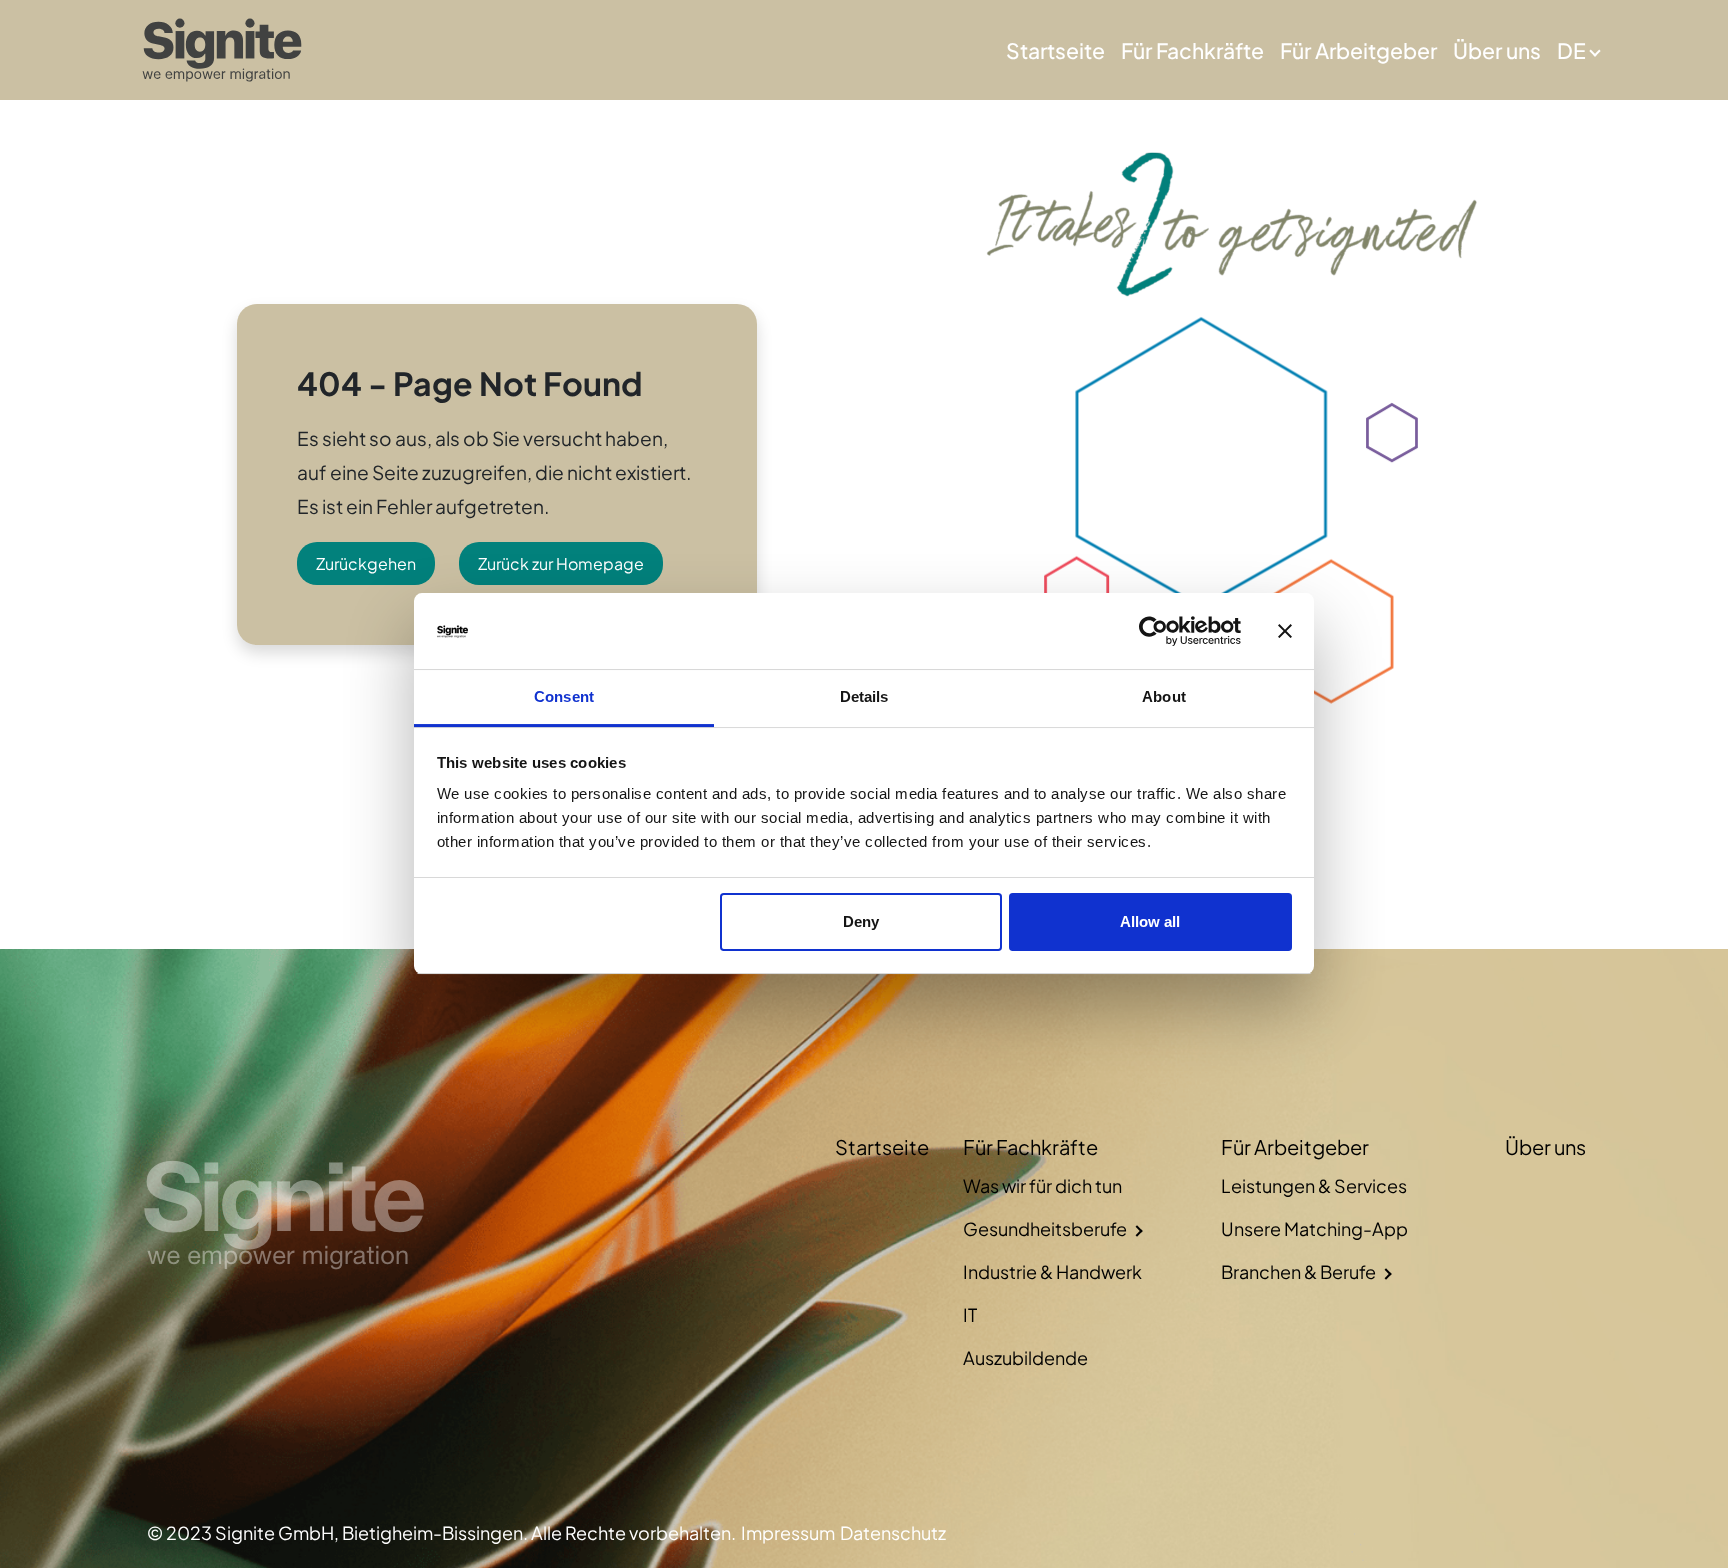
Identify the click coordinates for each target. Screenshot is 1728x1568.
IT (970, 1314)
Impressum (788, 1532)
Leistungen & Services (1314, 1185)
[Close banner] (1285, 632)
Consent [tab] (564, 697)
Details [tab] (864, 697)
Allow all (1150, 921)
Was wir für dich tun (1042, 1185)
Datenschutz (893, 1532)
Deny (861, 921)
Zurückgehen (366, 563)
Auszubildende (1025, 1357)
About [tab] (1164, 697)
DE (1571, 50)
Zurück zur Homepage (561, 563)
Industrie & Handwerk (1052, 1271)
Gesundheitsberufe (1045, 1228)
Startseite (1055, 50)
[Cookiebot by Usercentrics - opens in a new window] (1153, 632)
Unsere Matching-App (1314, 1228)
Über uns (1497, 50)
